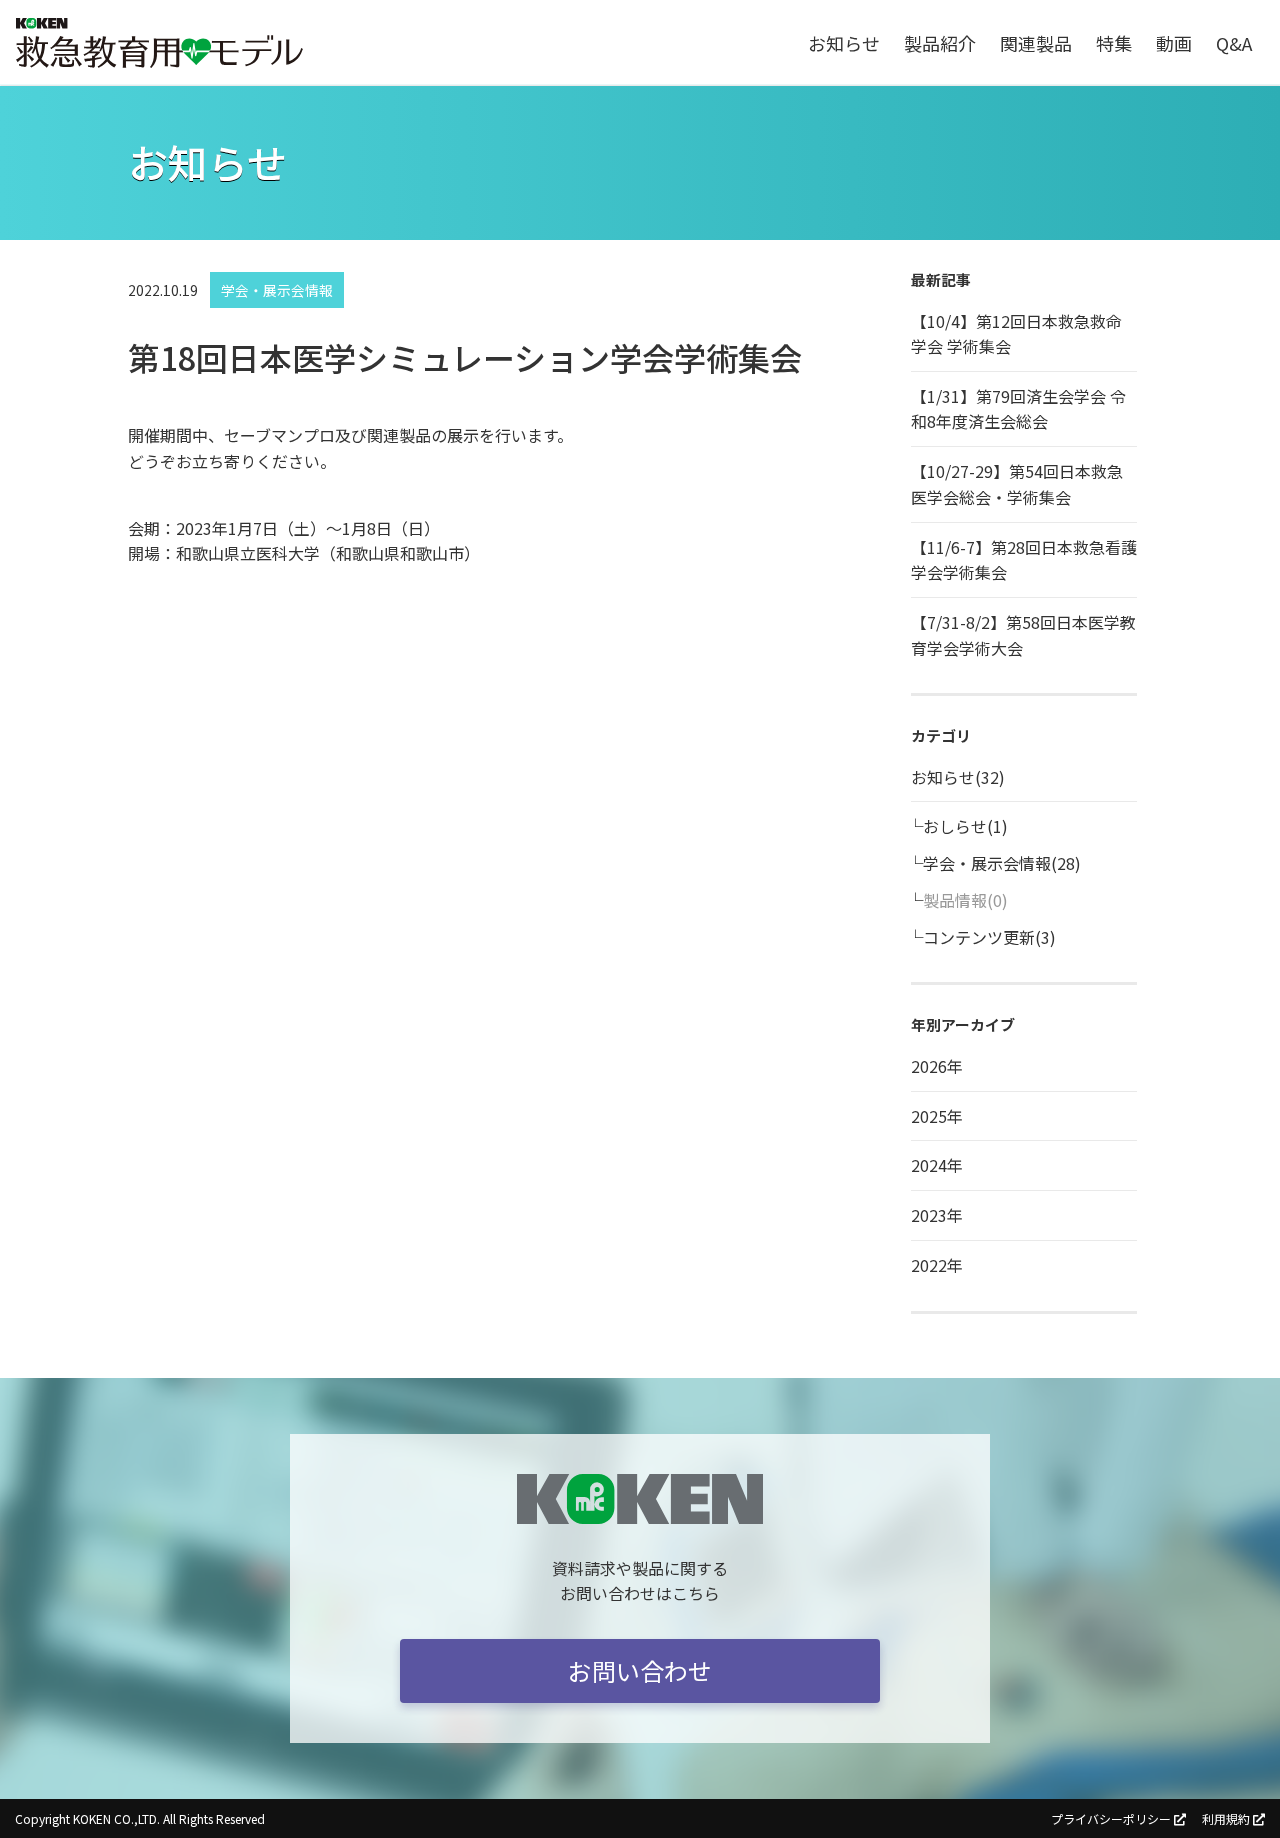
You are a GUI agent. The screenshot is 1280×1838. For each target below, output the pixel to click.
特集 (1114, 43)
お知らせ (844, 43)
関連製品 (1036, 43)
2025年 (937, 1116)
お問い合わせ (640, 1670)
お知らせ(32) (958, 777)
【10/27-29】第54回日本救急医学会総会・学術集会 (1017, 484)
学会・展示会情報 (277, 290)
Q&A (1234, 43)
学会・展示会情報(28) (1002, 863)
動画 (1174, 43)
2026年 (937, 1066)
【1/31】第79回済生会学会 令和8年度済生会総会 (1018, 409)
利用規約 (1226, 1818)
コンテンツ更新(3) (989, 937)
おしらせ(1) (965, 826)
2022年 (937, 1265)
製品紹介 (940, 43)
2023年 (937, 1215)
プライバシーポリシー (1111, 1818)
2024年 (937, 1165)
